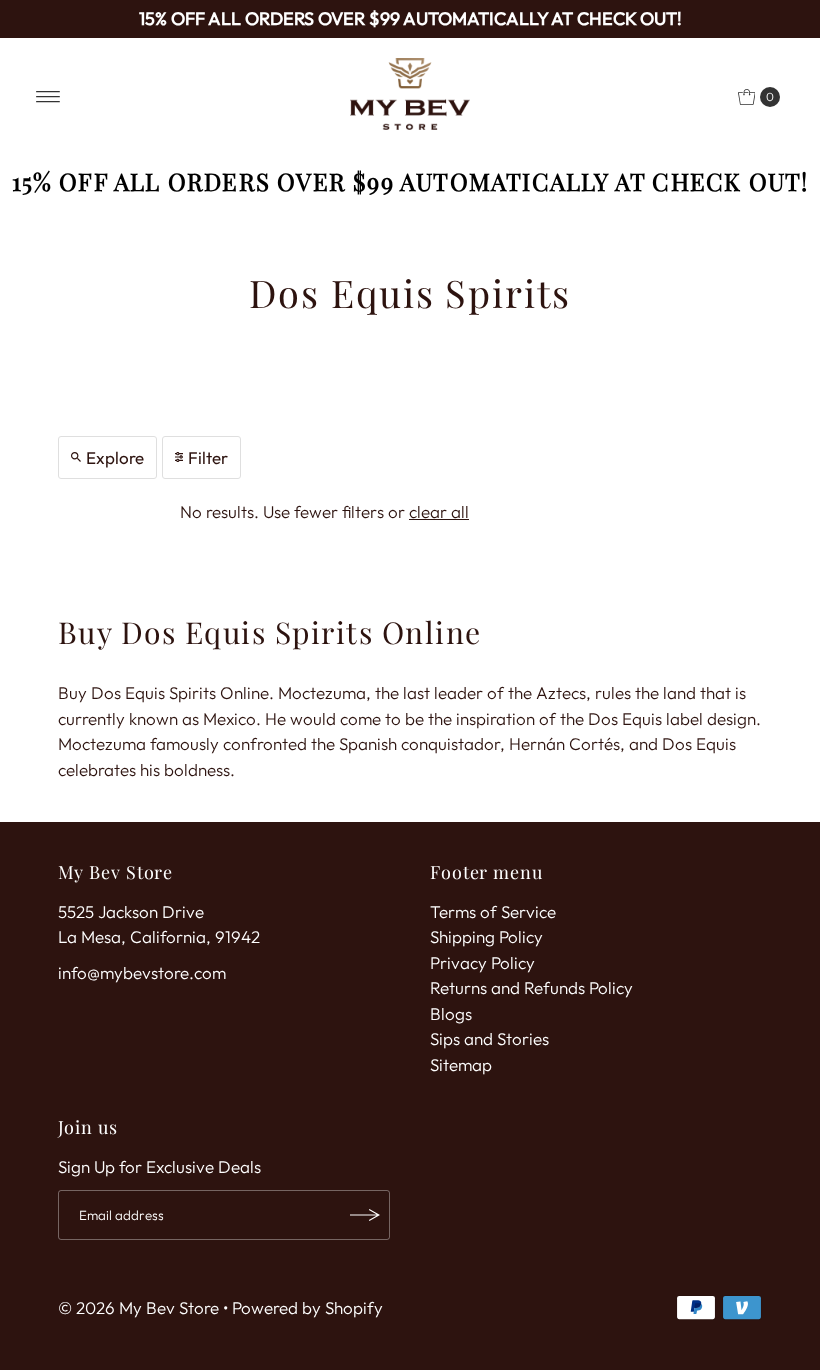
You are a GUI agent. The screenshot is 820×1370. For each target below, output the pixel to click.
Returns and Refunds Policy (531, 987)
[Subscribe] (365, 1215)
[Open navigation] (48, 97)
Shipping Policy (486, 936)
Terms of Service (493, 911)
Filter (208, 457)
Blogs (451, 1013)
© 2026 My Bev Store (138, 1307)
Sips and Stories (489, 1038)
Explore (115, 457)
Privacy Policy (482, 962)
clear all (439, 511)
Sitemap (461, 1064)
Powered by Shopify (307, 1307)
